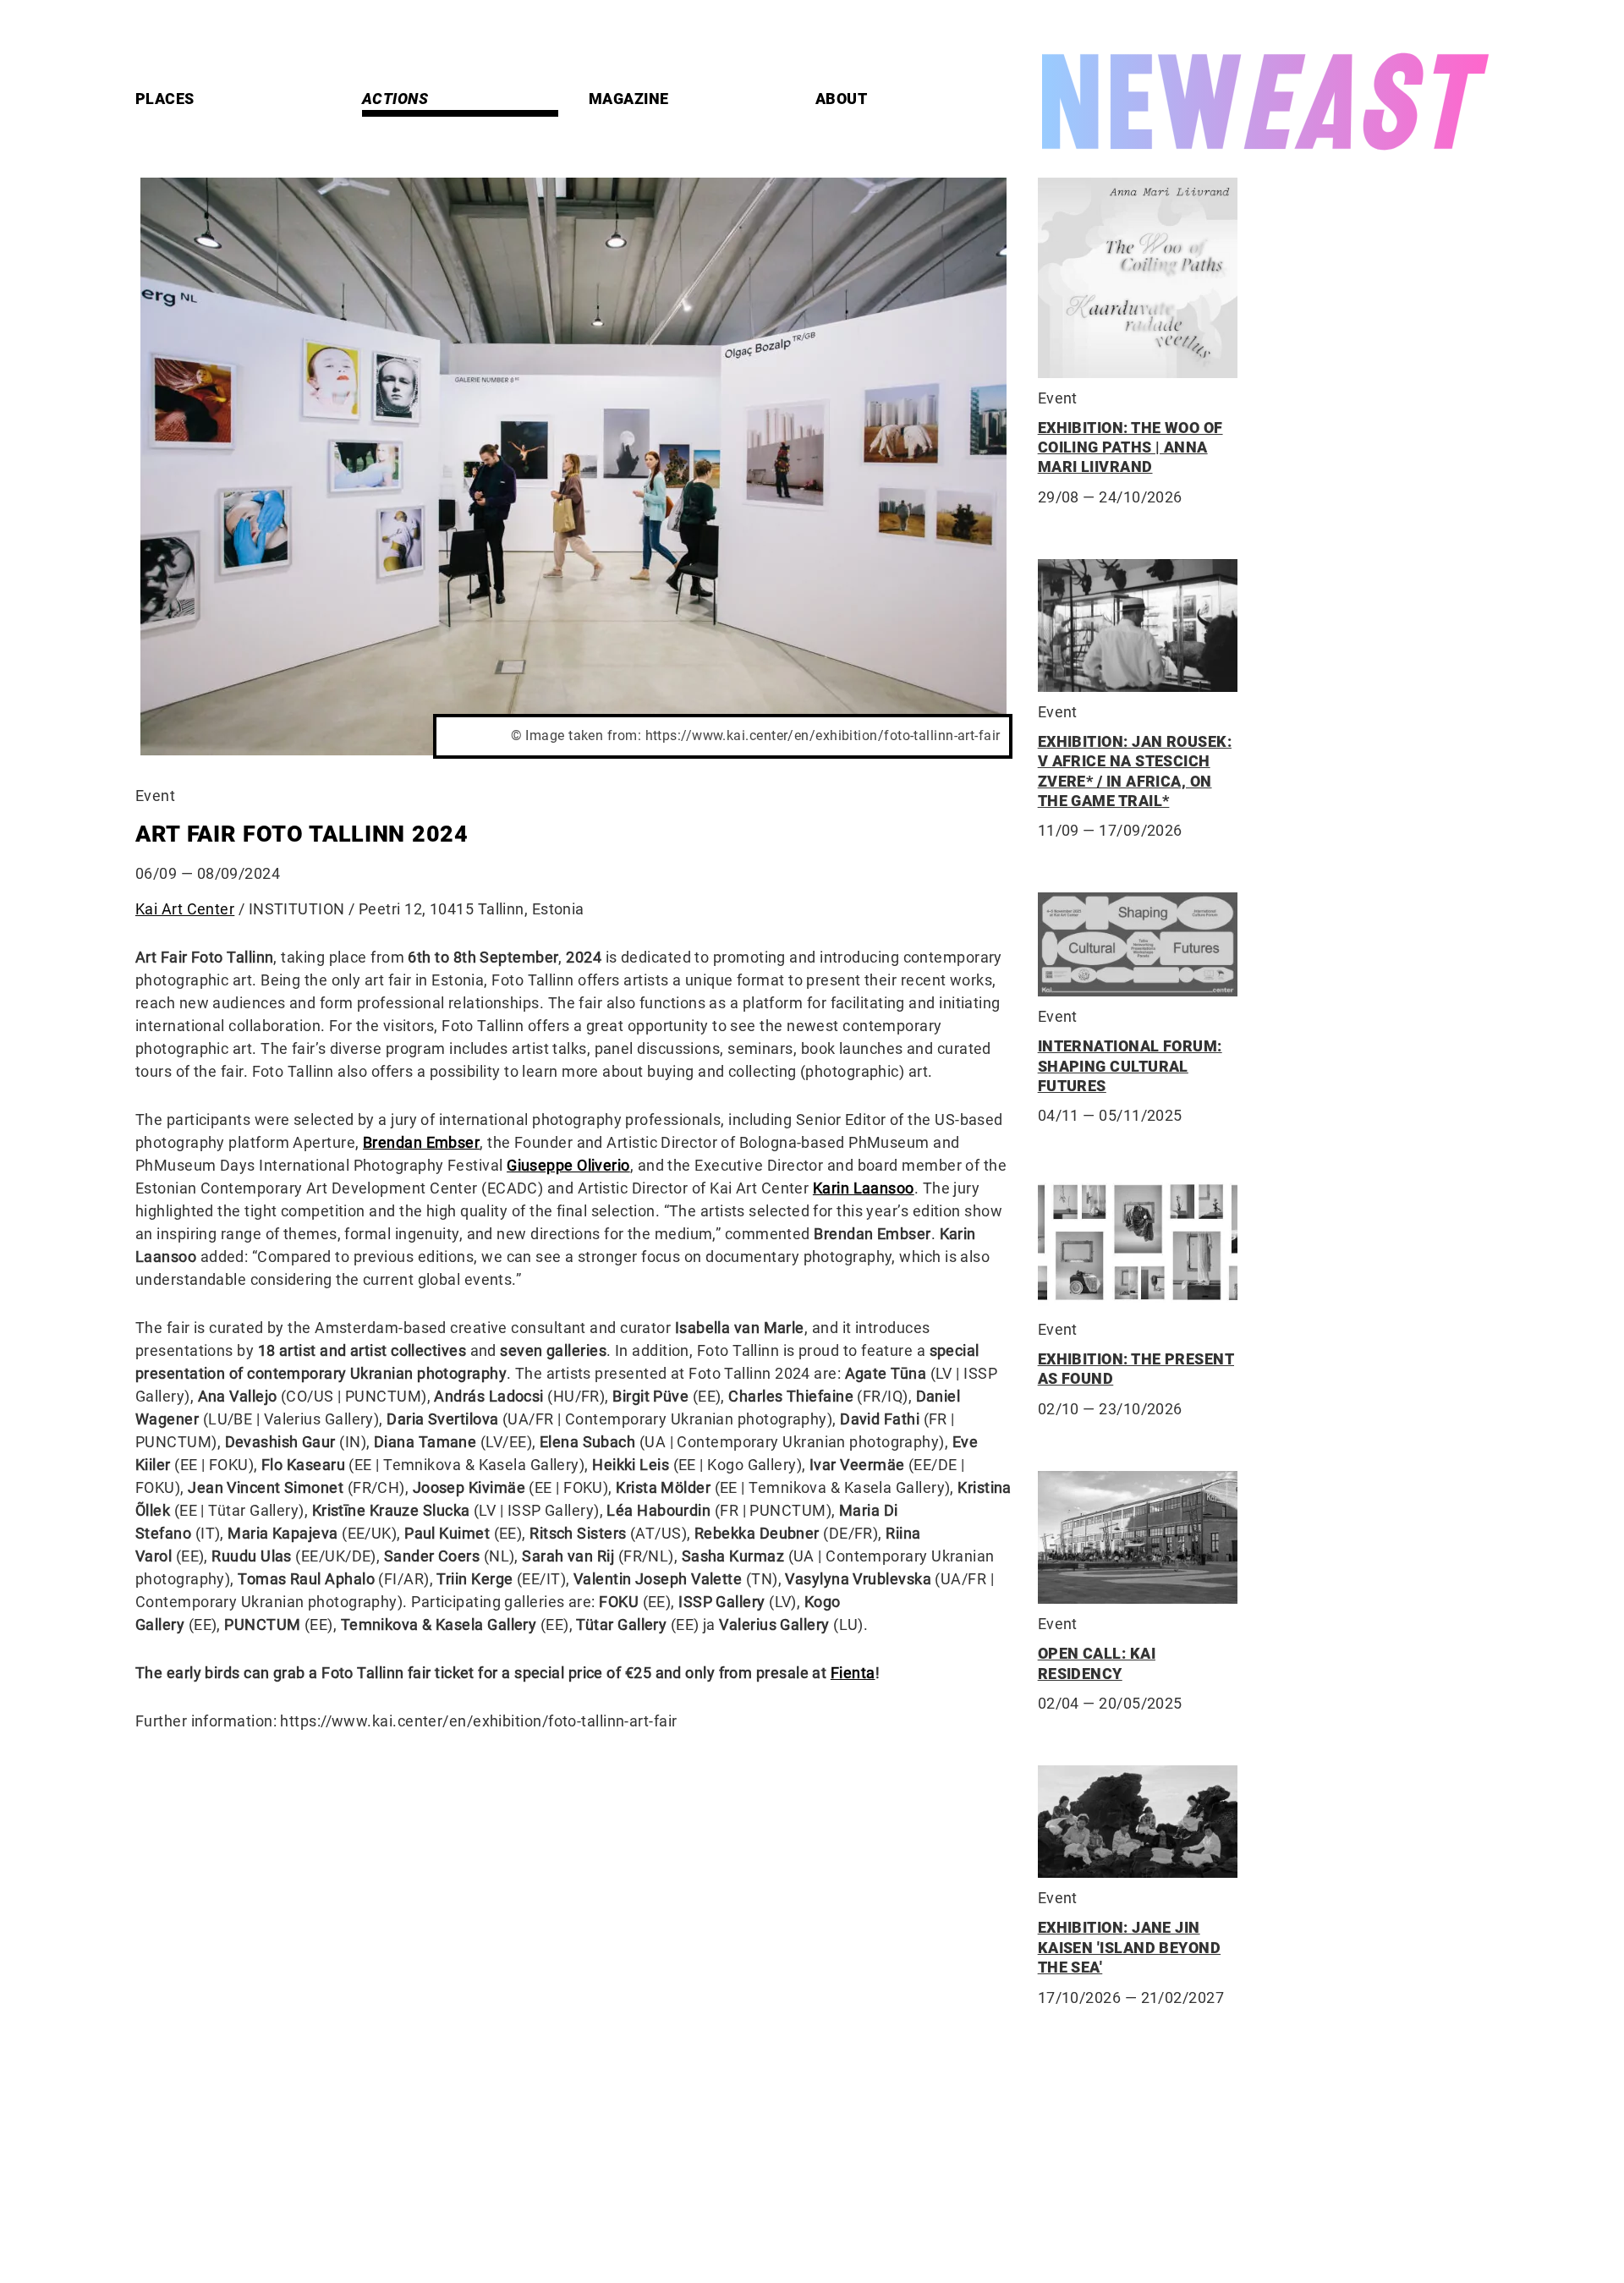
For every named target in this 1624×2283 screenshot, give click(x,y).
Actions (395, 99)
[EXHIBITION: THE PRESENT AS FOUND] (1138, 1243)
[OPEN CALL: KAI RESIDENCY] (1138, 1538)
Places (165, 99)
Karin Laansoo (864, 1188)
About (841, 99)
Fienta (853, 1673)
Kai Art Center (185, 909)
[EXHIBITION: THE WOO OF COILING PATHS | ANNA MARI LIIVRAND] (1138, 278)
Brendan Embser (421, 1142)
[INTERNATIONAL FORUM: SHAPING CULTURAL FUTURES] (1138, 944)
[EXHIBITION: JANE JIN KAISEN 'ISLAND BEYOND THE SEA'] (1138, 1822)
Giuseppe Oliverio (568, 1165)
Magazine (629, 99)
